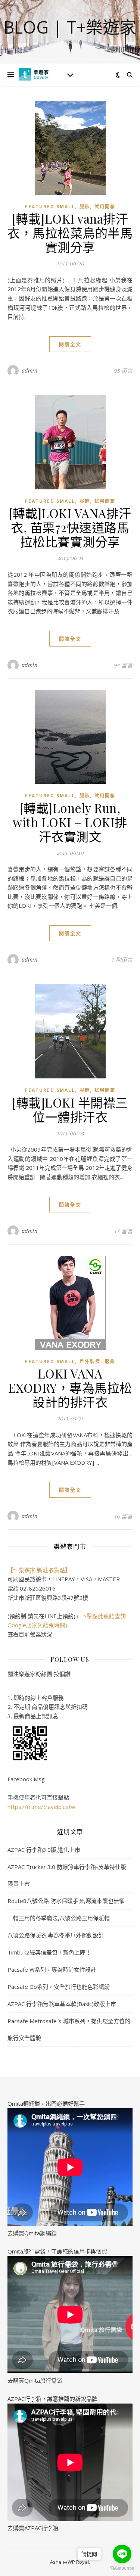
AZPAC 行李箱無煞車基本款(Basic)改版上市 (62, 2004)
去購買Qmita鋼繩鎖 (32, 2233)
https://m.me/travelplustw (41, 1807)
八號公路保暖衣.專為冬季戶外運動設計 (56, 1935)
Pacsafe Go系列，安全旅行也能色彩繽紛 (59, 1987)
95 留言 (123, 371)
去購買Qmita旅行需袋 (35, 2380)
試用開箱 (105, 207)
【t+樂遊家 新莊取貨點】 (39, 1570)
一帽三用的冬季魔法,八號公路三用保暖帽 (59, 1918)
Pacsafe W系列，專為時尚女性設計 (52, 1969)
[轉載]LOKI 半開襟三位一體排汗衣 (70, 1109)
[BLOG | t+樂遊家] (34, 74)
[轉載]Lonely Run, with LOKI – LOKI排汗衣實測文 (70, 822)
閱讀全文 (70, 344)
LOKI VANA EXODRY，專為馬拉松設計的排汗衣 (70, 1387)
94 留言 (123, 665)
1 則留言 (122, 960)
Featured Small (50, 207)
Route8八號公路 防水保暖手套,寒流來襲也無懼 (66, 1901)
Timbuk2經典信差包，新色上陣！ (49, 1952)
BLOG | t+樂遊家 (70, 27)
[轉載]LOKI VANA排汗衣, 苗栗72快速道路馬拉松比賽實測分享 (70, 527)
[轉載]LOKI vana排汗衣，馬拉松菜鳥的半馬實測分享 (70, 233)
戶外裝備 (90, 1362)
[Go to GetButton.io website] (122, 2568)
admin (30, 370)
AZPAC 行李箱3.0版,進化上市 (44, 1850)
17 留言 (123, 1231)
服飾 (85, 207)
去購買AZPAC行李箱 (33, 2528)
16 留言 (123, 1516)
